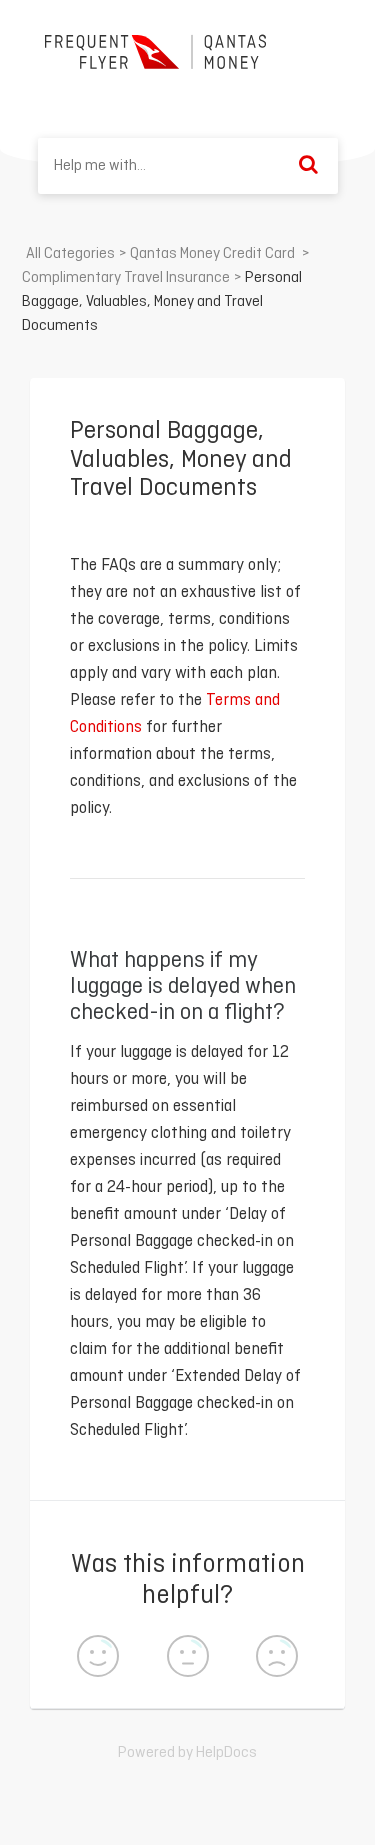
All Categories (70, 254)
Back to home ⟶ (256, 92)
